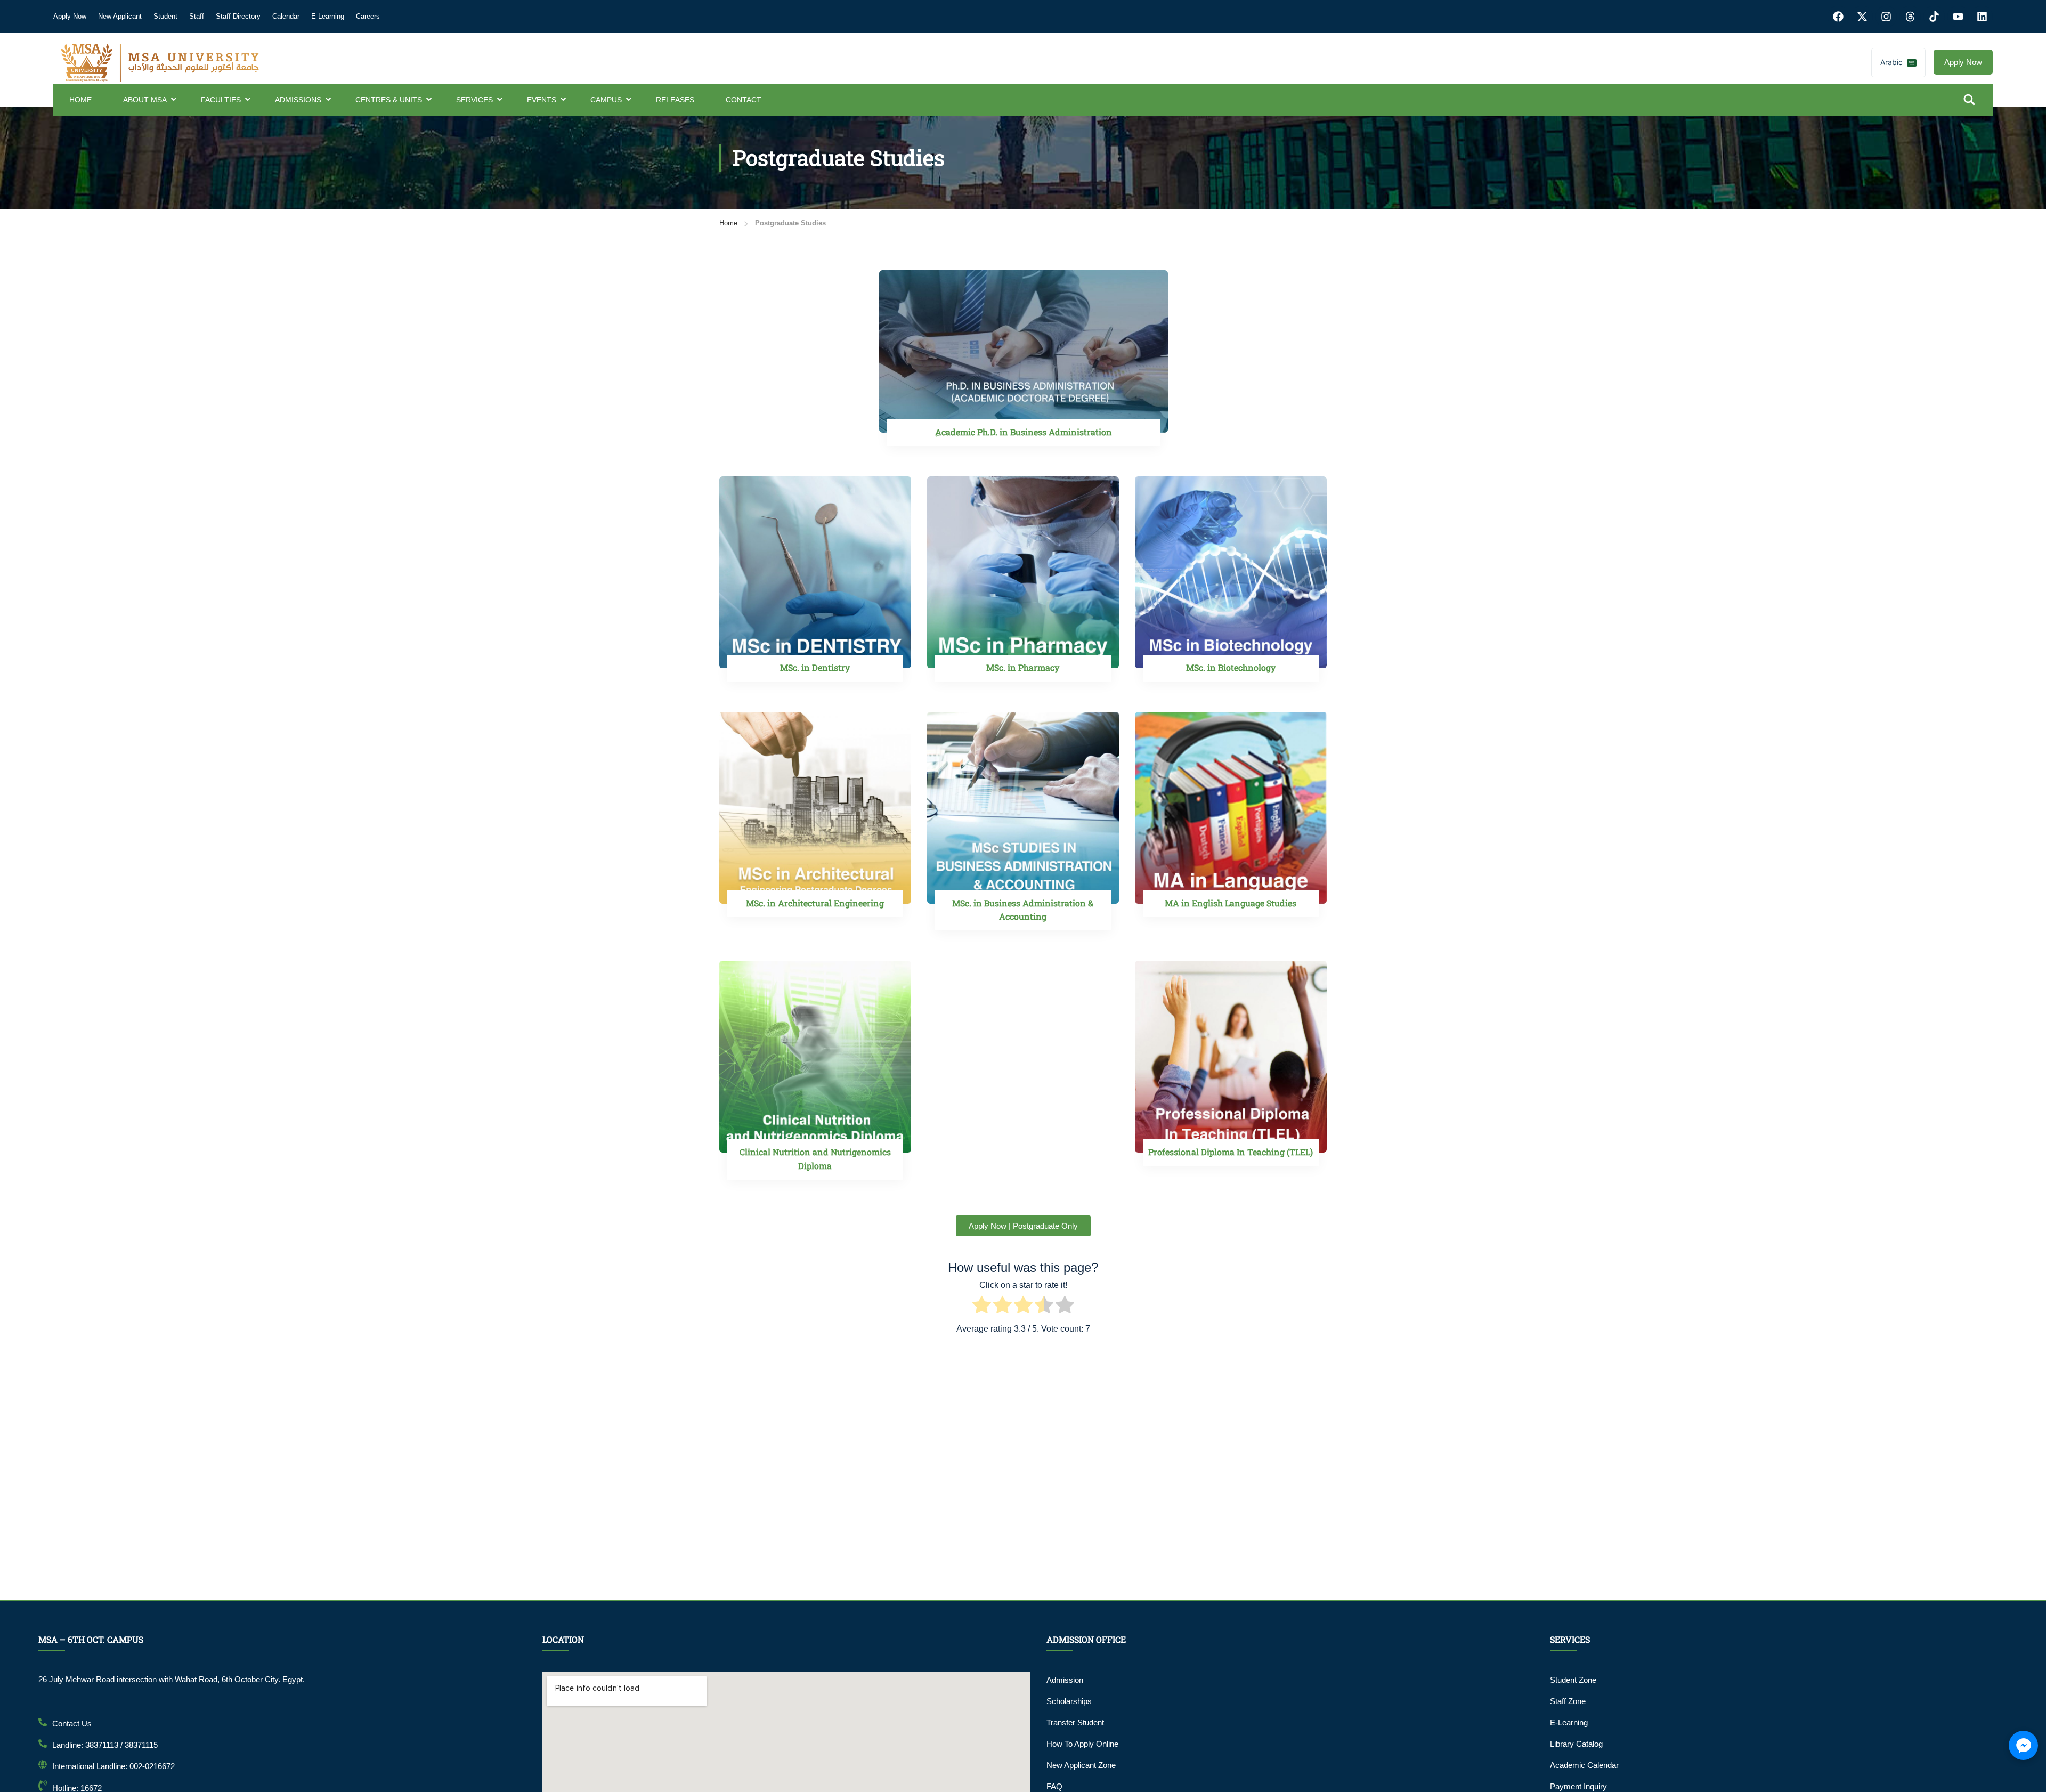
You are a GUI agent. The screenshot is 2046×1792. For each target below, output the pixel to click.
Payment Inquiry (1578, 1786)
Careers (368, 16)
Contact (744, 100)
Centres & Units (389, 100)
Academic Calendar (1584, 1765)
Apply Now (70, 16)
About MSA (145, 100)
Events (542, 100)
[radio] (982, 1307)
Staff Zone (1568, 1701)
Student (165, 16)
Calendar (286, 16)
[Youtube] (1958, 17)
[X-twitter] (1862, 17)
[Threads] (1910, 17)
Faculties (221, 100)
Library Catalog (1576, 1744)
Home (80, 100)
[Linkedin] (1982, 17)
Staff (197, 16)
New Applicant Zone (1081, 1765)
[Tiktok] (1934, 17)
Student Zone (1573, 1680)
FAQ (1054, 1786)
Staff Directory (238, 16)
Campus (606, 100)
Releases (675, 100)
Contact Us (72, 1724)
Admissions (298, 100)
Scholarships (1069, 1701)
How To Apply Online (1082, 1744)
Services (474, 100)
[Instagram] (1886, 17)
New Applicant (120, 16)
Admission (1065, 1680)
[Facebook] (1838, 17)
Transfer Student (1075, 1722)
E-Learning (328, 16)
